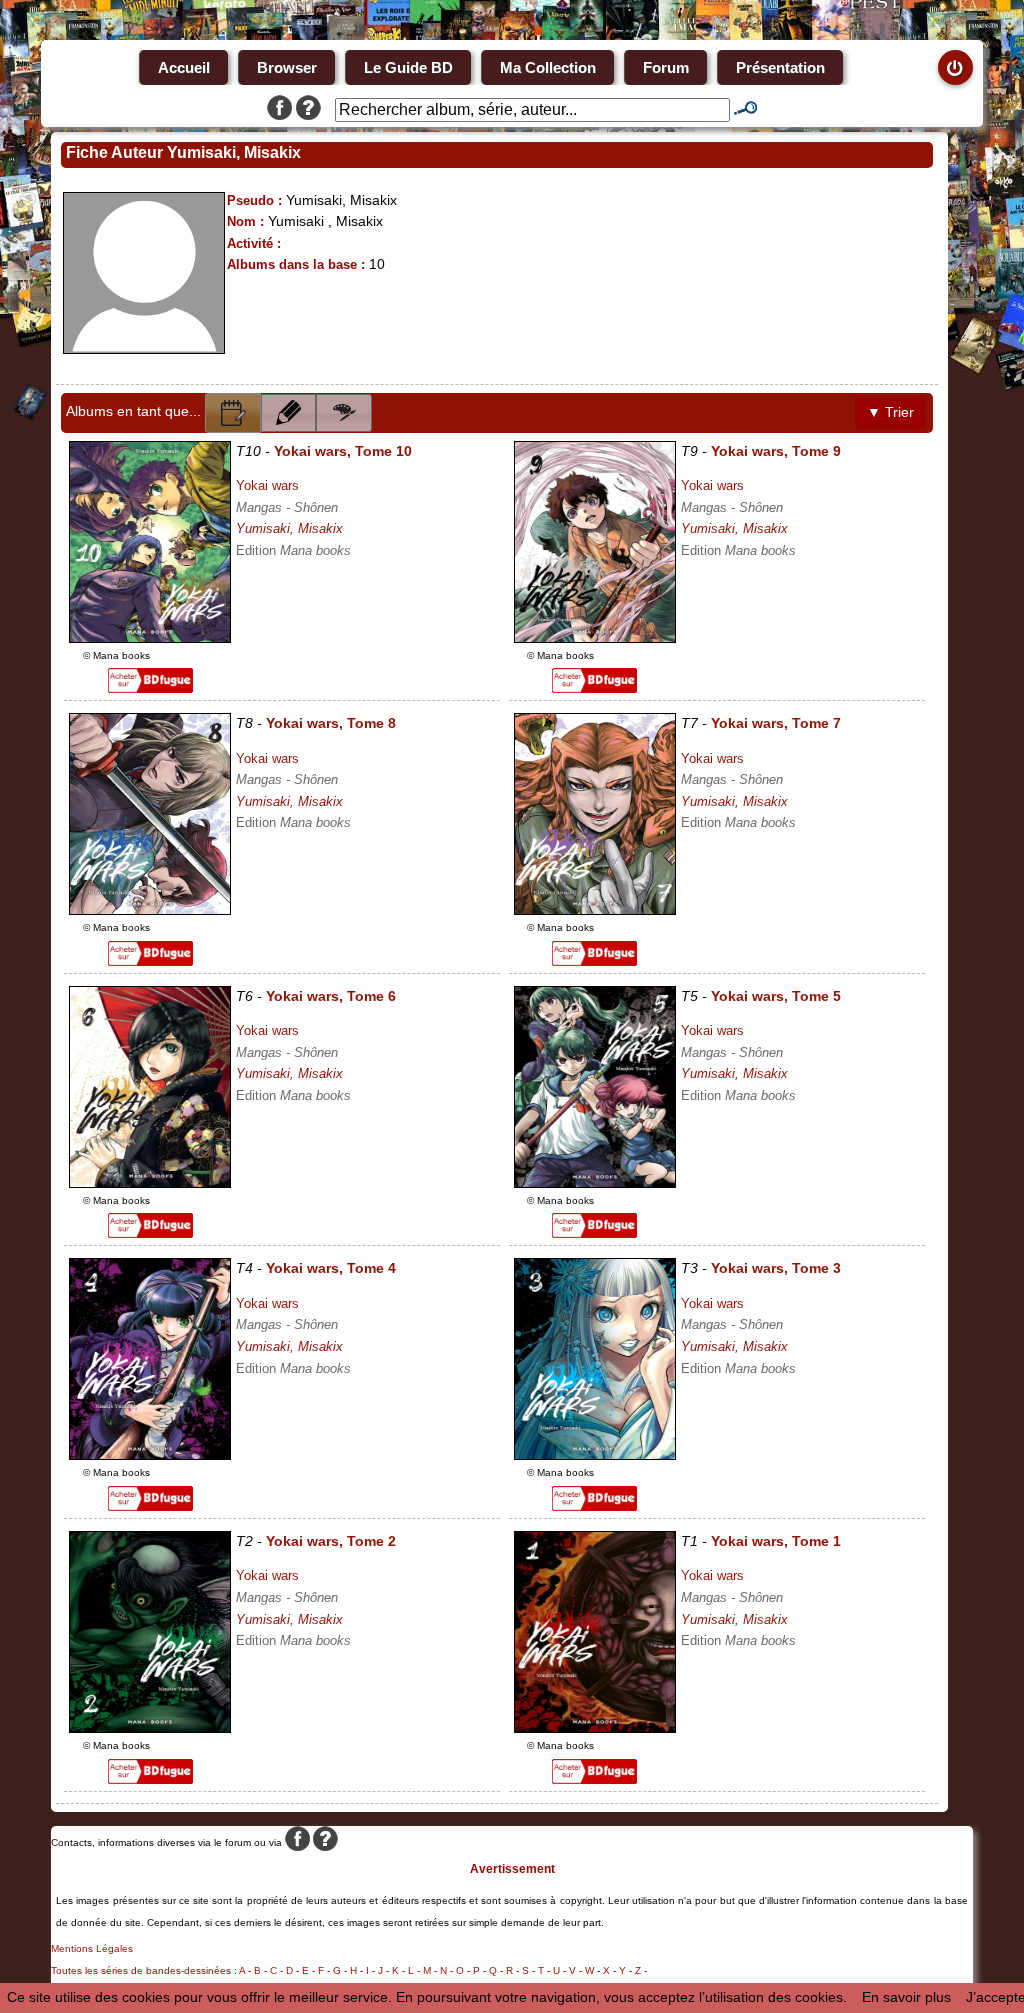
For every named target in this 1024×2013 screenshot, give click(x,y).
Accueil (184, 67)
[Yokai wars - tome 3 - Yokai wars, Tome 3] (595, 1455)
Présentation (780, 67)
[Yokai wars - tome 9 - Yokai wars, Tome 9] (595, 638)
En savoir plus (906, 1997)
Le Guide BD (408, 67)
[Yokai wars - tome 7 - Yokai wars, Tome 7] (595, 910)
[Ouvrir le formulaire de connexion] (955, 67)
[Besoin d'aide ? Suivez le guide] (308, 110)
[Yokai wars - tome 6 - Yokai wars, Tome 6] (150, 1183)
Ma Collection (548, 67)
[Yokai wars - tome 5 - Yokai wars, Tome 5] (595, 1183)
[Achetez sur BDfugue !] (150, 688)
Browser (287, 67)
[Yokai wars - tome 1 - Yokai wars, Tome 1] (595, 1728)
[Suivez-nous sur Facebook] (279, 110)
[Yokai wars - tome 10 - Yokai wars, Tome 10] (150, 638)
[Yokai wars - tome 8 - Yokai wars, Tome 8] (150, 910)
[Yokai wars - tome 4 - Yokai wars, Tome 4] (150, 1455)
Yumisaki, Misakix (289, 528)
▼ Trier (890, 412)
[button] (233, 412)
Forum (666, 67)
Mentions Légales (92, 1948)
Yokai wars (267, 485)
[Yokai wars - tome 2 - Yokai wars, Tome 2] (150, 1728)
